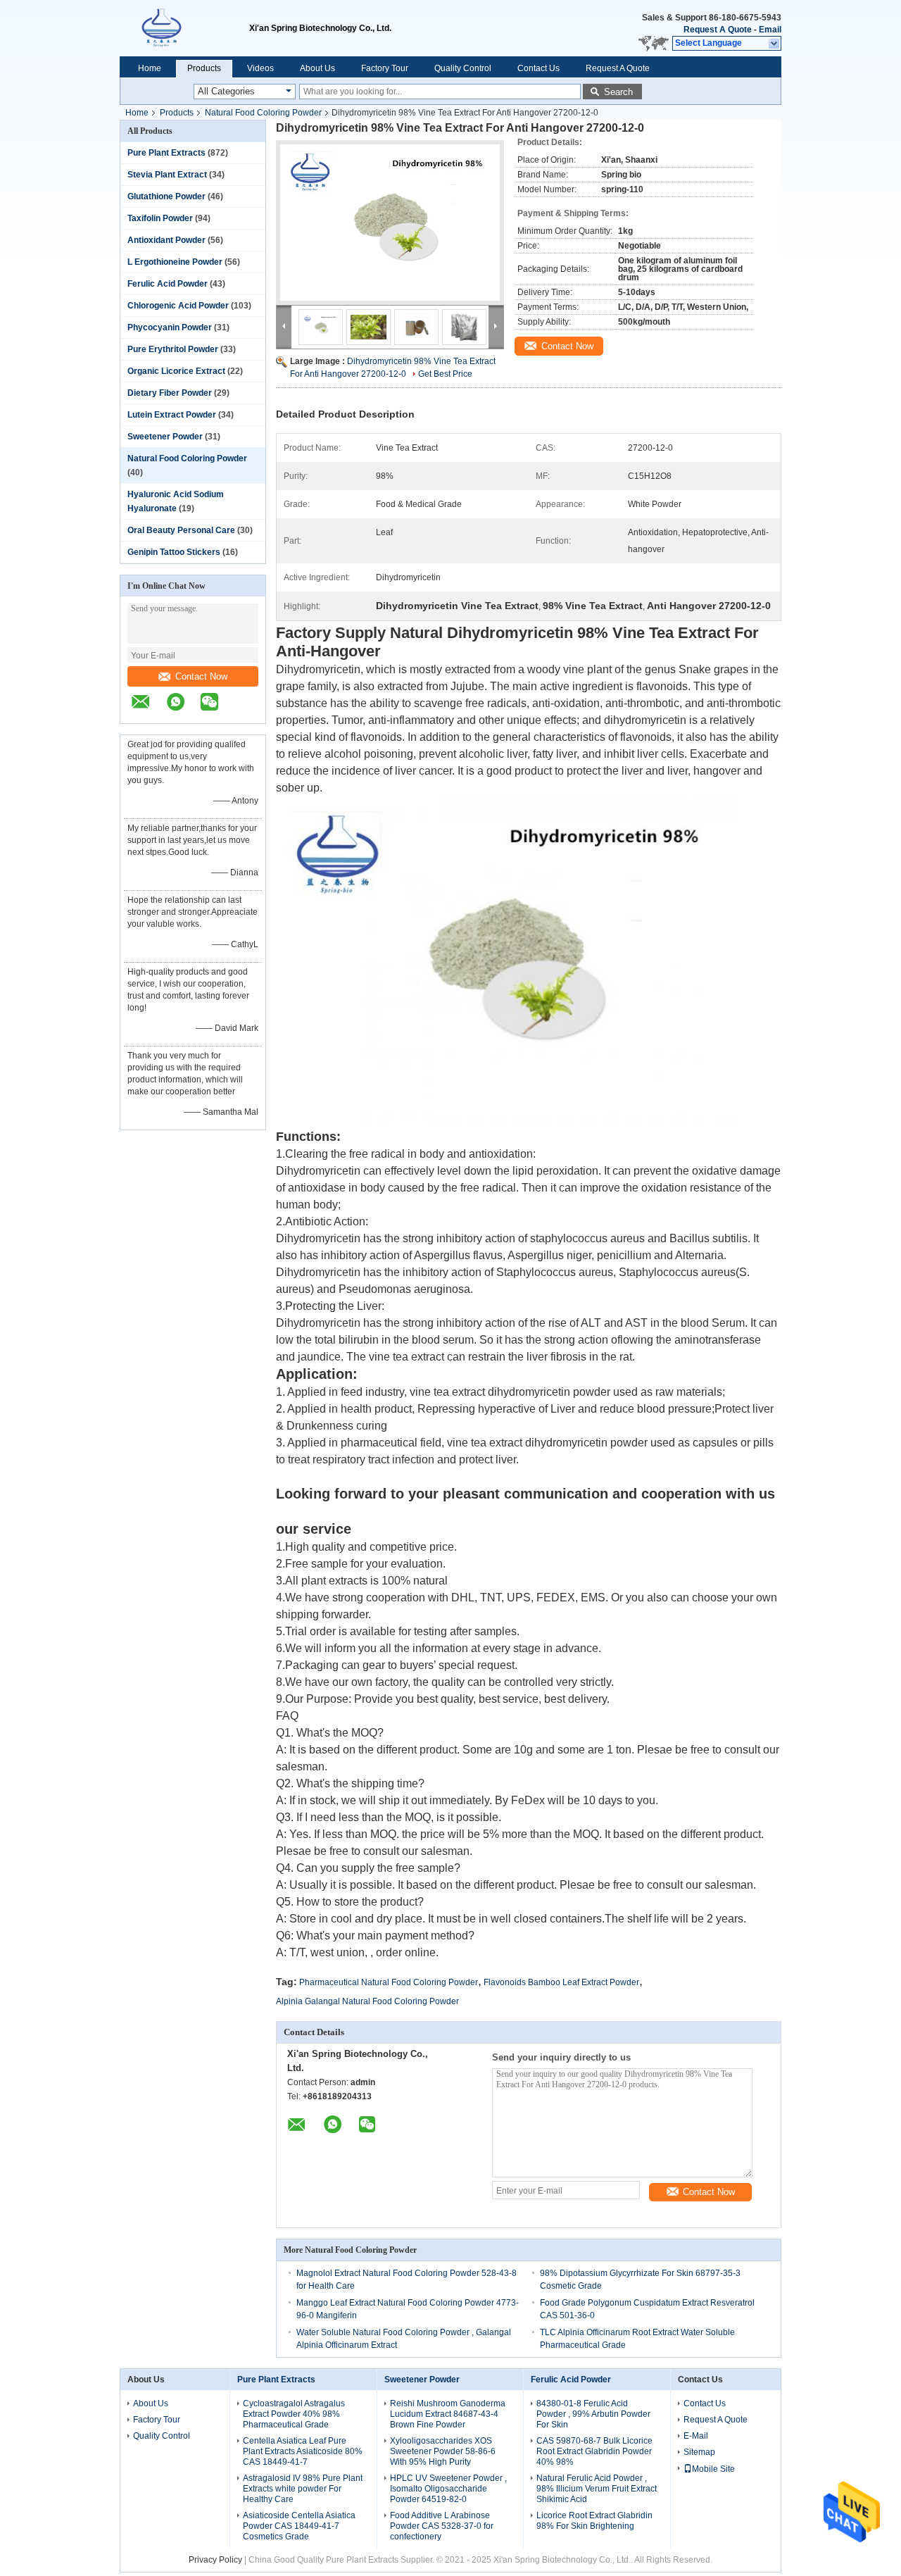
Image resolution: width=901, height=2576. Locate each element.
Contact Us (538, 68)
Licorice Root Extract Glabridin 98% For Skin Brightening (594, 2521)
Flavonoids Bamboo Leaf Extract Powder (561, 1982)
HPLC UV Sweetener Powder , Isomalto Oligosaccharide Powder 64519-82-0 (448, 2489)
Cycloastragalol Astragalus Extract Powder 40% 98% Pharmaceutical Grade (294, 2414)
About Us (317, 68)
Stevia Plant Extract (167, 175)
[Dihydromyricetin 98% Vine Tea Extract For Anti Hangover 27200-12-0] (390, 223)
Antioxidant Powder (166, 240)
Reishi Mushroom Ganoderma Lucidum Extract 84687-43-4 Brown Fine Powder (448, 2414)
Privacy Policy (215, 2560)
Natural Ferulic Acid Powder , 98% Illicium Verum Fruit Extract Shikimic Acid (597, 2489)
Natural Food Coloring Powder (263, 113)
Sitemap (699, 2452)
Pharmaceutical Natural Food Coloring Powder (389, 1982)
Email (770, 30)
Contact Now (201, 676)
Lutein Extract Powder (172, 415)
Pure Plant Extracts (166, 153)
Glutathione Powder (166, 196)
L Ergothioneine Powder (175, 262)
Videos (260, 68)
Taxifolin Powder (160, 218)
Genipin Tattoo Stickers (174, 552)
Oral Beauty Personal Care (181, 530)
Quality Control (463, 68)
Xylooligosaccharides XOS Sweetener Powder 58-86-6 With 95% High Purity (443, 2451)
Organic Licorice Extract (176, 371)
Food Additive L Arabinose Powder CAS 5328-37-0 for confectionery (442, 2526)
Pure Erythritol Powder (173, 349)
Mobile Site (713, 2469)
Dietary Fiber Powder (170, 393)
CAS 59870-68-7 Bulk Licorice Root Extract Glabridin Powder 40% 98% (594, 2451)
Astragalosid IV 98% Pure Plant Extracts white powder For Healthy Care (303, 2489)
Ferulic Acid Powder (168, 284)
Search (618, 92)
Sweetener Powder (165, 437)
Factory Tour (385, 68)
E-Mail (696, 2436)
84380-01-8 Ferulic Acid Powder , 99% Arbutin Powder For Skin (593, 2414)
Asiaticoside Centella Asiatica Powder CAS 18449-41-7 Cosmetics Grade (299, 2526)
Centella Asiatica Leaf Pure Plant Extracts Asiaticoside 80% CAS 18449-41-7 (303, 2451)
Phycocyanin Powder (170, 327)
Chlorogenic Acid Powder (178, 306)
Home (150, 68)
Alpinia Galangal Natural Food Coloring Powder (367, 2001)
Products (204, 68)
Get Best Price (445, 374)
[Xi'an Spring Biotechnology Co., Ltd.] (184, 28)
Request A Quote (718, 30)
